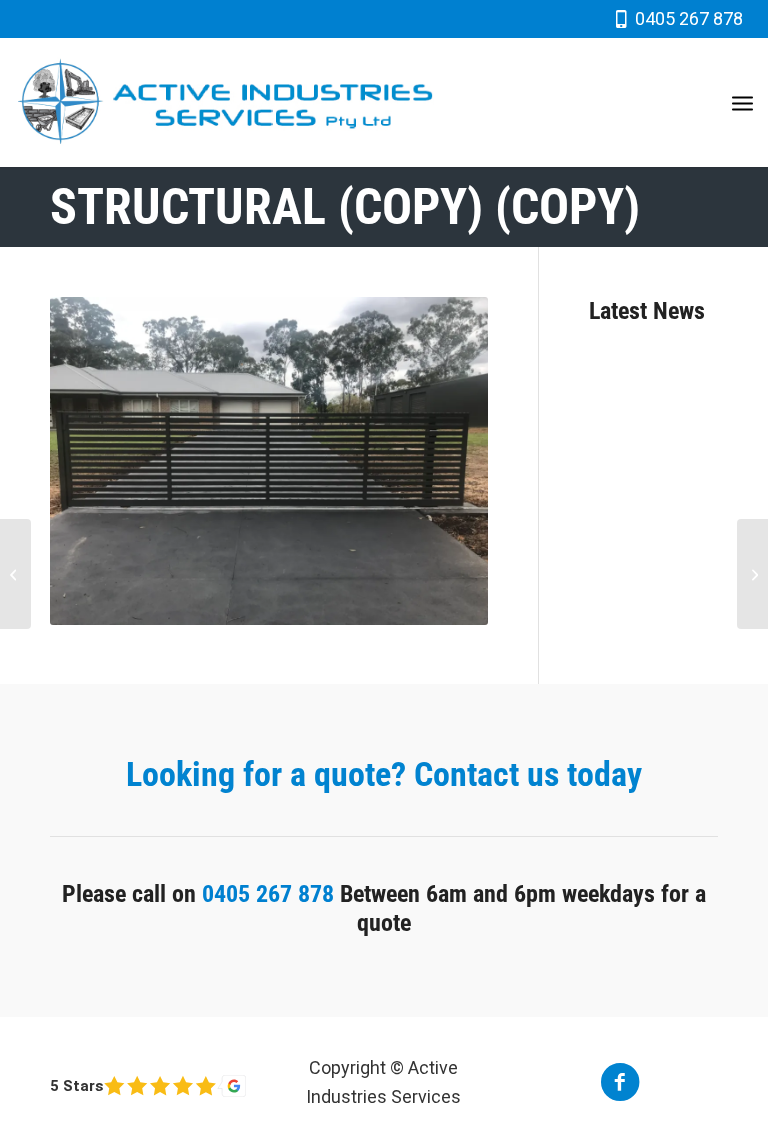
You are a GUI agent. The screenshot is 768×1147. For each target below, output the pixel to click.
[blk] (148, 1086)
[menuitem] (742, 102)
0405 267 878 (689, 18)
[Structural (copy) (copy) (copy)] (752, 574)
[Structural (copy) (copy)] (15, 574)
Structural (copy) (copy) (345, 207)
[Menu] (742, 102)
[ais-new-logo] (225, 102)
